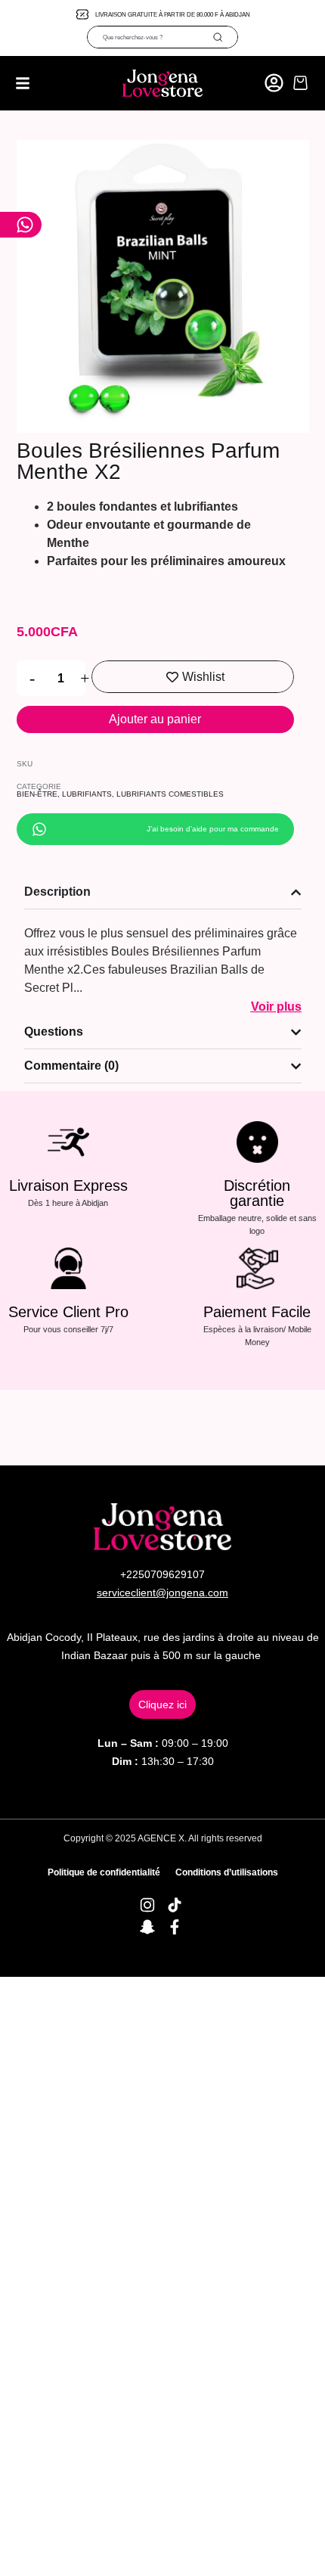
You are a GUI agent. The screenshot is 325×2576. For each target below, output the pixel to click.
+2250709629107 (162, 1574)
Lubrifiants (87, 794)
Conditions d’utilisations (227, 1872)
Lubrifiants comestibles (170, 794)
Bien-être (37, 794)
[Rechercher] (225, 37)
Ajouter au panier (155, 719)
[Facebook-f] (175, 1927)
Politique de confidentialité (104, 1872)
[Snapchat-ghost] (147, 1927)
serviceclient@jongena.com (162, 1593)
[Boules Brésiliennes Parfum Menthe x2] (163, 286)
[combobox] (150, 37)
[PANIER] (300, 83)
